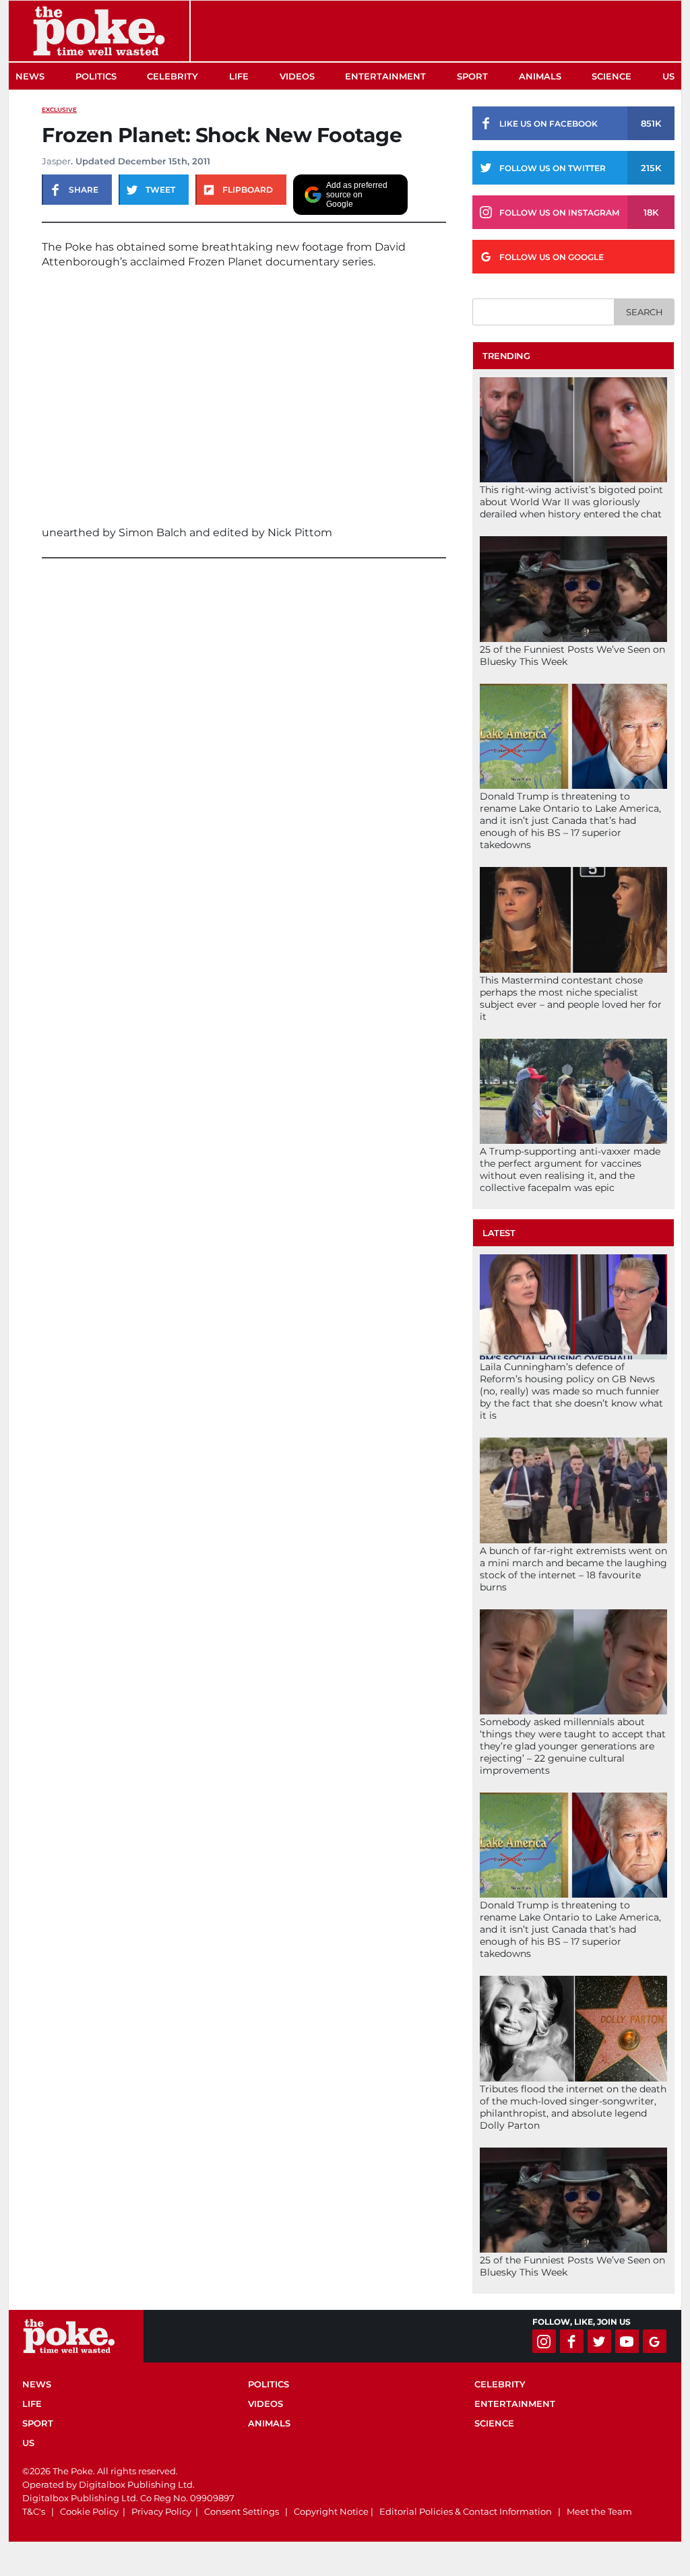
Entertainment (385, 76)
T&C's (34, 2511)
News (30, 76)
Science (611, 76)
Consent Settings (242, 2511)
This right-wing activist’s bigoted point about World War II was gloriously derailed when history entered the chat (571, 502)
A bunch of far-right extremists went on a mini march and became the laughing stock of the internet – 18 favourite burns (573, 1569)
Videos (297, 76)
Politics (96, 76)
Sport (472, 76)
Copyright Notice (331, 2511)
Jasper (56, 161)
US (668, 76)
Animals (540, 76)
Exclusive (59, 109)
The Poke (99, 31)
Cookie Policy (89, 2511)
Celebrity (172, 76)
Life (239, 76)
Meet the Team (599, 2511)
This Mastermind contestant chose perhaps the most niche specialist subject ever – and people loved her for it (571, 998)
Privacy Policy (161, 2511)
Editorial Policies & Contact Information (466, 2511)
